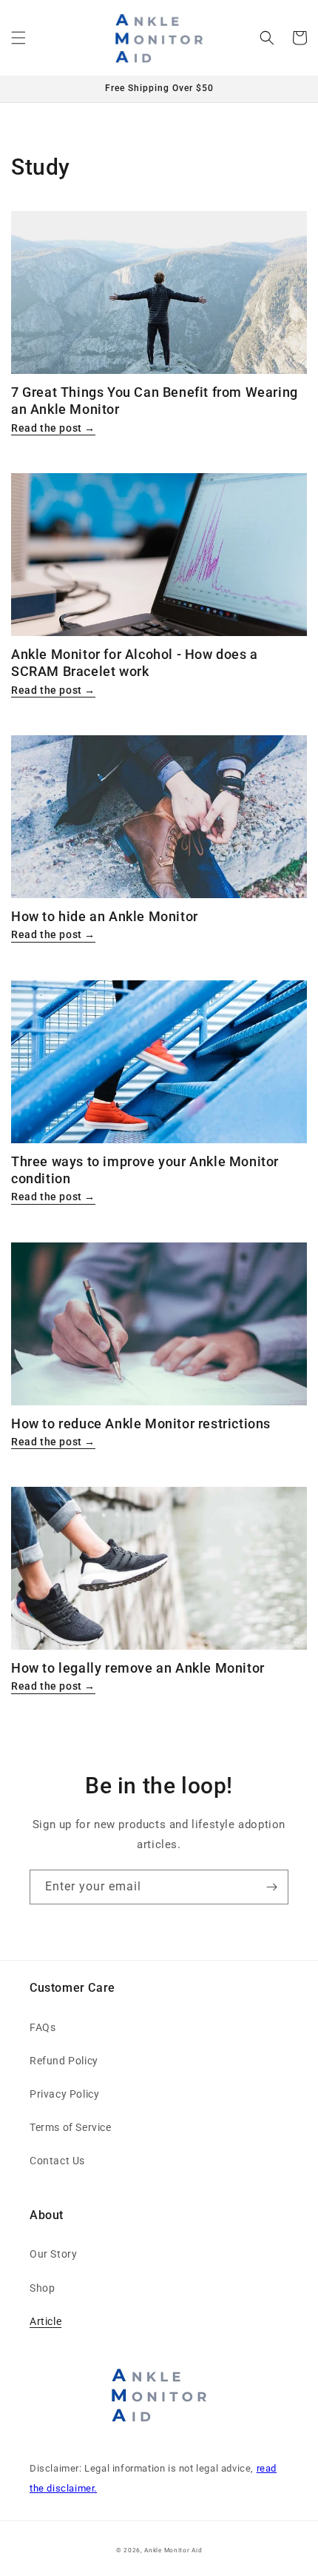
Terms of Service (71, 2127)
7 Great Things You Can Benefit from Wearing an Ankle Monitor (155, 401)
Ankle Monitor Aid (173, 2550)
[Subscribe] (271, 1887)
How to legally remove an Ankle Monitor (138, 1668)
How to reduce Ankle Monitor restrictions (141, 1424)
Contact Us (57, 2161)
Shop (42, 2288)
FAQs (43, 2027)
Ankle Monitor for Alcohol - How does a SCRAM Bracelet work (135, 663)
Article (45, 2321)
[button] (18, 38)
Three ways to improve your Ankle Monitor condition (145, 1170)
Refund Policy (64, 2061)
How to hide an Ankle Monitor (105, 916)
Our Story (53, 2254)
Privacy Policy (64, 2094)
